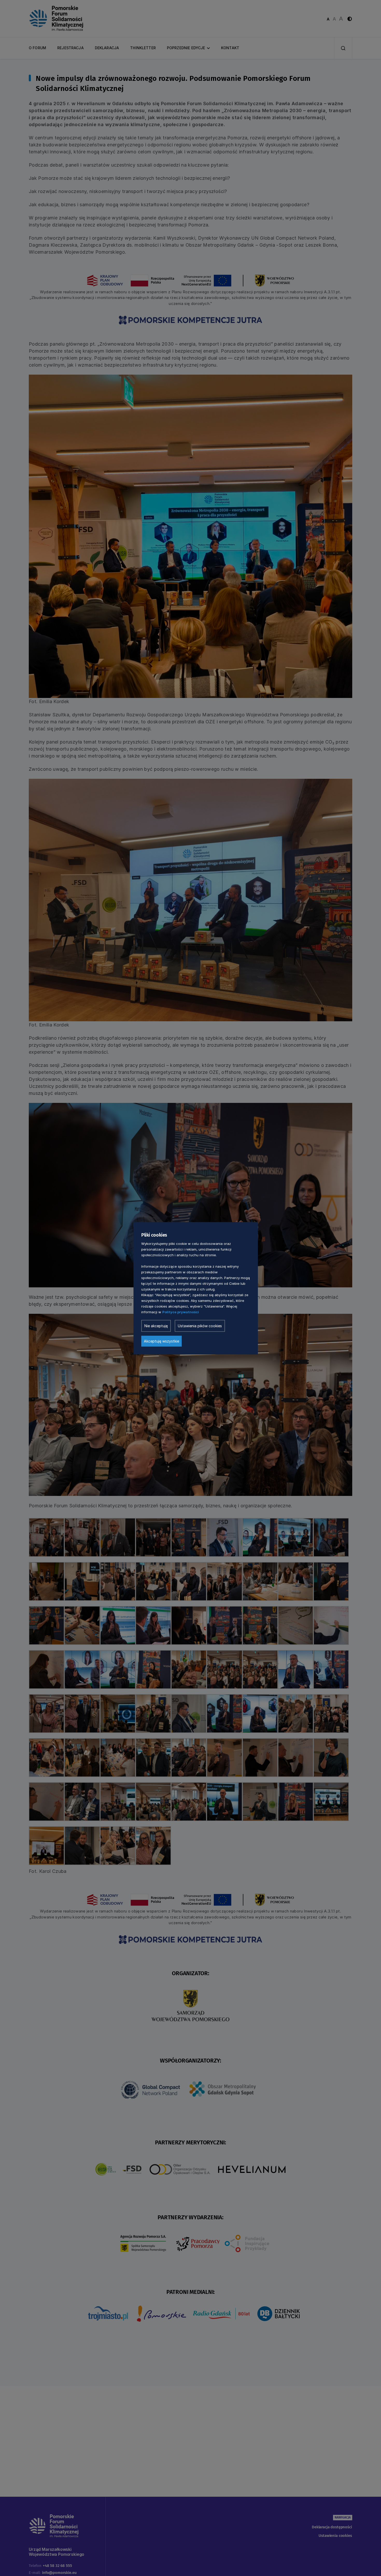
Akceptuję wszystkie (161, 1341)
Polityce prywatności (181, 1312)
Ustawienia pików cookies (200, 1326)
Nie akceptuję (156, 1326)
